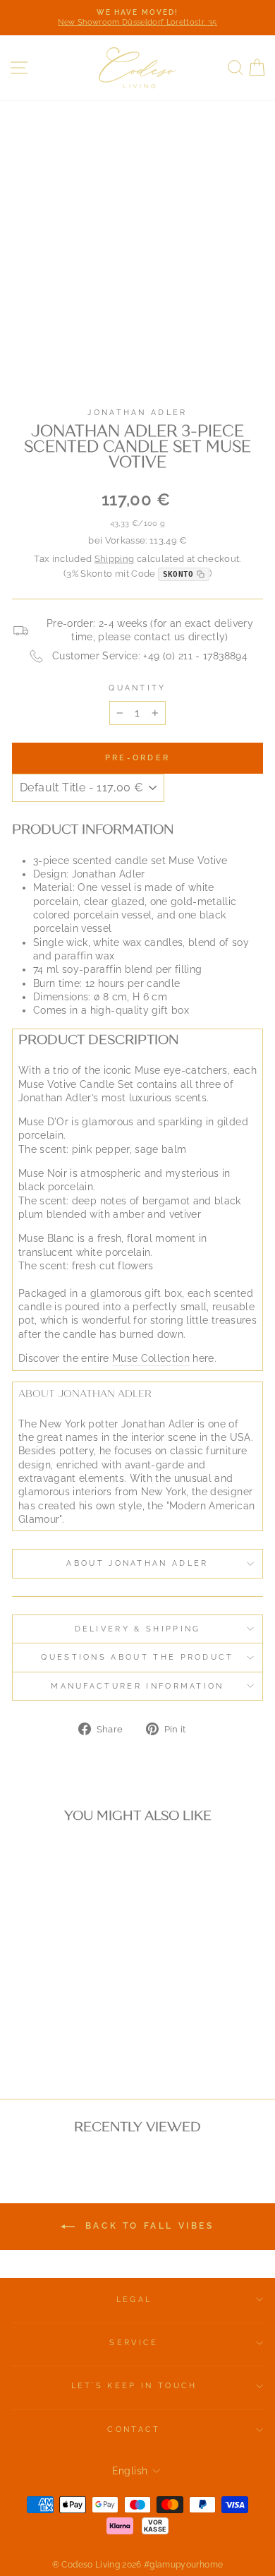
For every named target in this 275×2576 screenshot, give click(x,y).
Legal (134, 2300)
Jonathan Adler (137, 413)
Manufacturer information (137, 1686)
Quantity (137, 688)
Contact (134, 2430)
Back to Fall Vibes (147, 2226)
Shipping (115, 559)
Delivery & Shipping (138, 1629)
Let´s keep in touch (134, 2386)
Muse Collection (151, 1358)
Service (134, 2343)
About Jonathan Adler (137, 1563)
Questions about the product (137, 1657)
